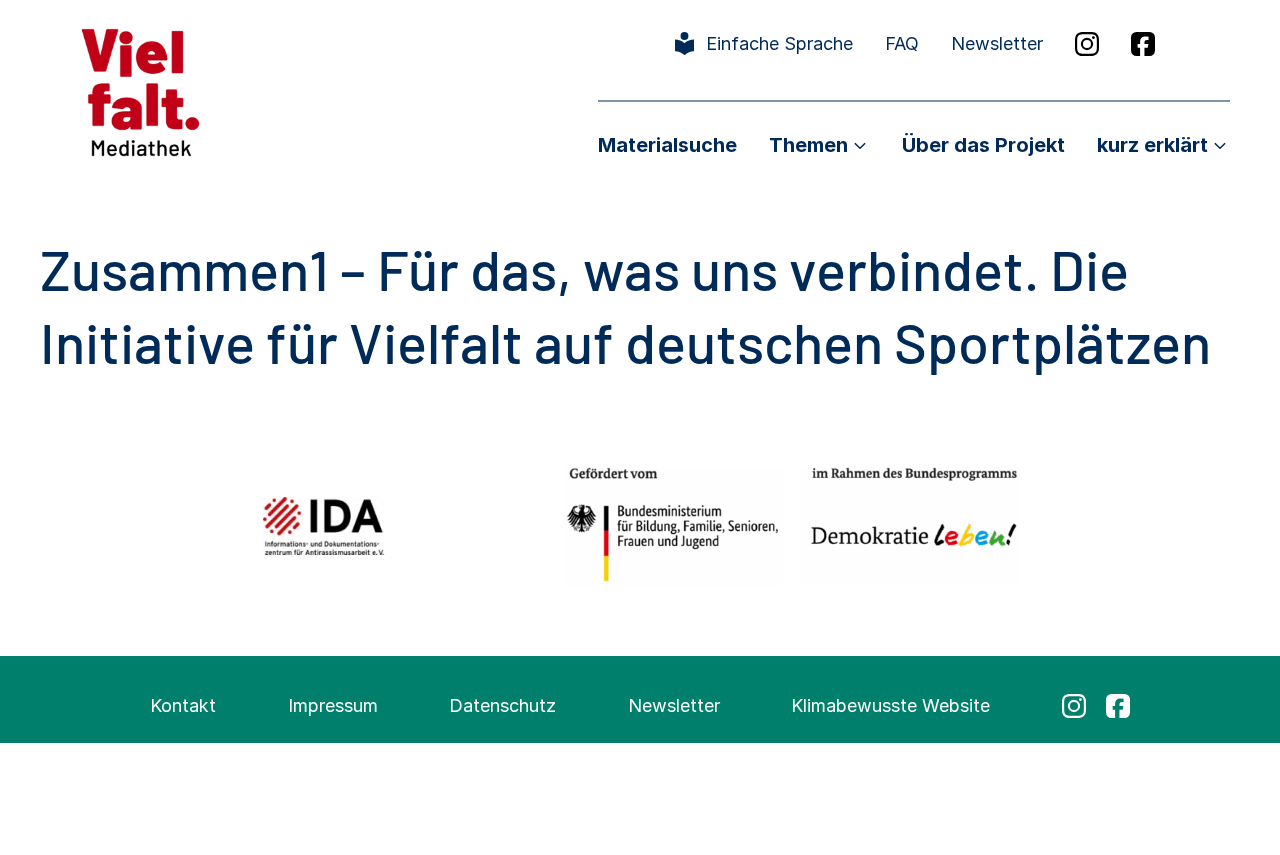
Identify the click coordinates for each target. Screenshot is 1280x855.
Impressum (333, 705)
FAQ (902, 43)
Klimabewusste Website (890, 705)
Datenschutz (502, 705)
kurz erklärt (1152, 145)
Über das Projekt (983, 145)
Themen (808, 145)
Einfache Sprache (779, 43)
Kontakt (183, 705)
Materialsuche (667, 145)
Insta (1087, 44)
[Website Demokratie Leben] (908, 525)
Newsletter (997, 43)
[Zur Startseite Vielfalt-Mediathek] (140, 90)
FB (1143, 44)
